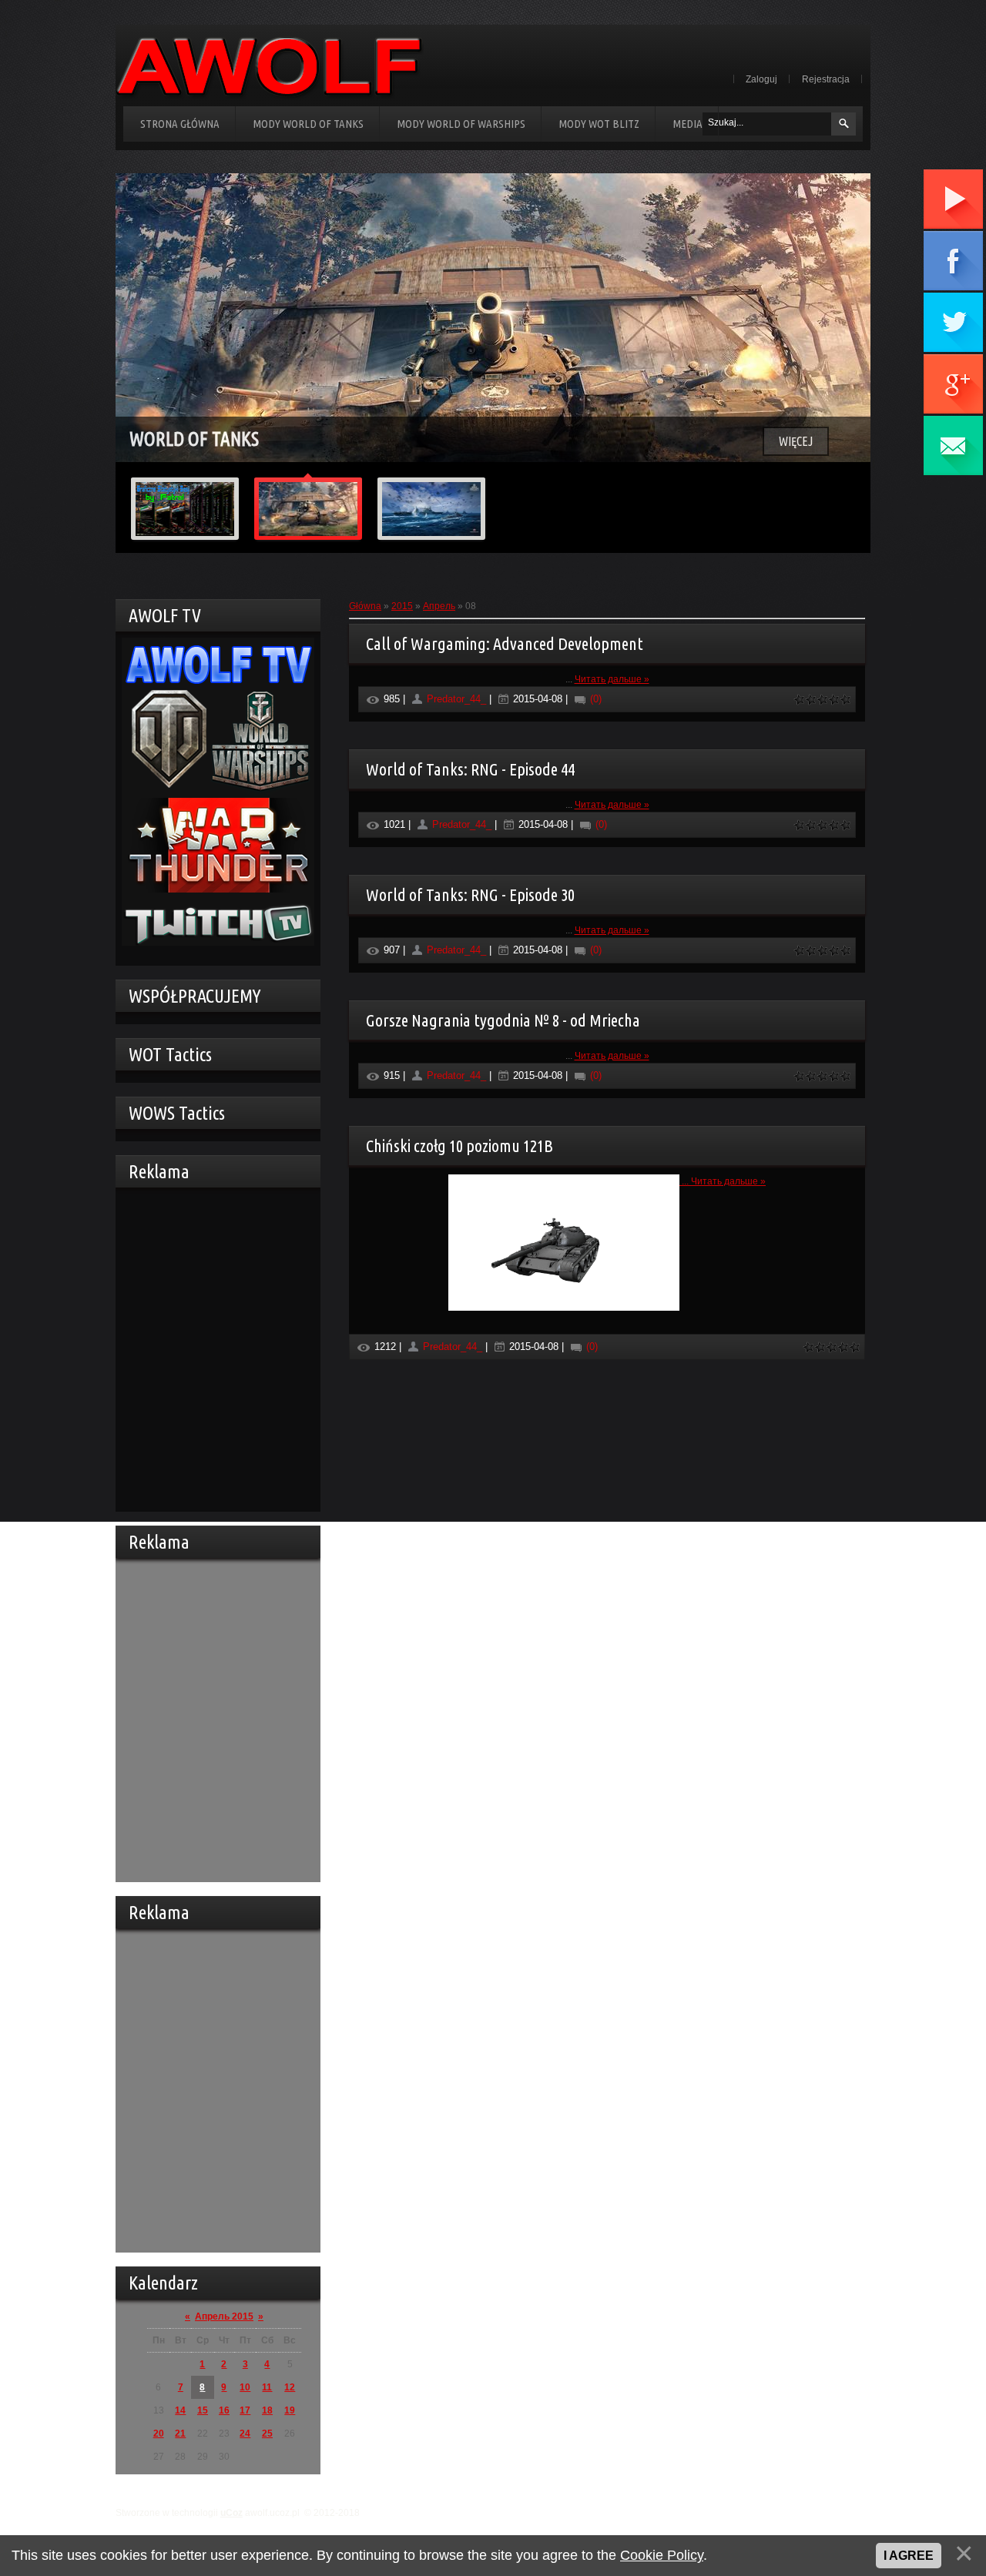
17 (245, 2410)
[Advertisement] (214, 1348)
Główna (365, 606)
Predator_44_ (456, 699)
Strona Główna (180, 124)
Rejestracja (826, 79)
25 (267, 2434)
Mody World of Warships (461, 124)
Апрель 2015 (224, 2316)
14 (180, 2410)
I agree (909, 2556)
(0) (594, 699)
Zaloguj (761, 79)
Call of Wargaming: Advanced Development (505, 643)
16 (224, 2410)
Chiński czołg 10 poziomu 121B (459, 1146)
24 (245, 2434)
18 (267, 2410)
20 (159, 2434)
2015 (402, 606)
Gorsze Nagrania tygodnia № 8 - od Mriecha (503, 1020)
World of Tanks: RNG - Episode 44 (470, 769)
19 (290, 2410)
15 (203, 2410)
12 (290, 2387)
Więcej (796, 441)
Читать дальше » (612, 679)
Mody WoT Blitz (599, 124)
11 (267, 2387)
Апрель (439, 606)
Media (688, 124)
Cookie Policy (662, 2555)
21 (180, 2434)
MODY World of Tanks (308, 124)
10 (245, 2387)
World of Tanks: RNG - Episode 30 (470, 894)
